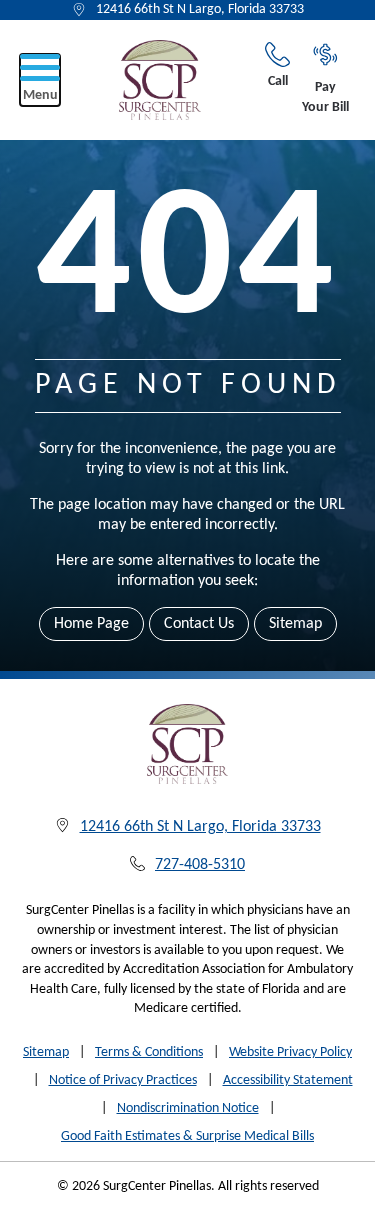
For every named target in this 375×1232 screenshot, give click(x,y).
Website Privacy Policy (290, 1052)
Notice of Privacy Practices (123, 1080)
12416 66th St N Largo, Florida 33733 (200, 9)
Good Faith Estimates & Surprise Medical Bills (187, 1136)
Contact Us (199, 624)
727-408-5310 (200, 865)
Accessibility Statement (288, 1080)
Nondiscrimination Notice (188, 1108)
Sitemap (295, 624)
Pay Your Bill (325, 97)
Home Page (91, 624)
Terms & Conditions (149, 1052)
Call (278, 81)
